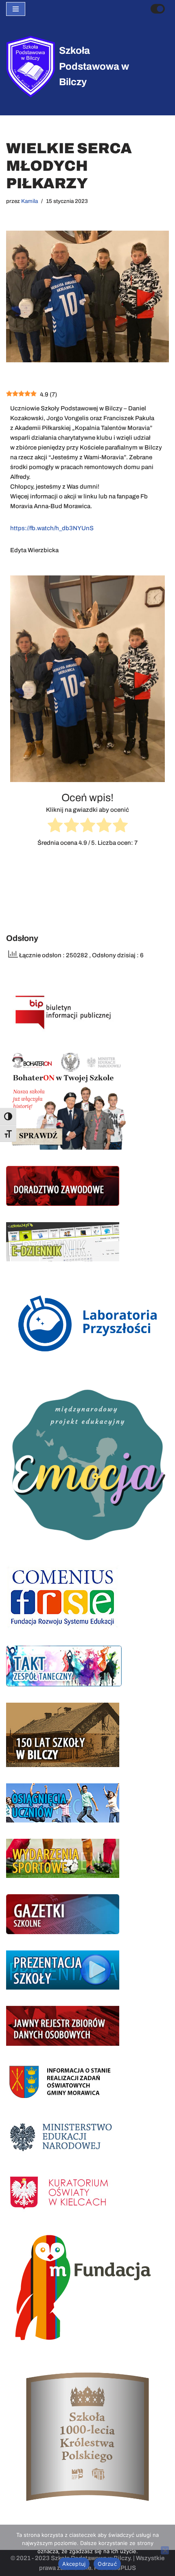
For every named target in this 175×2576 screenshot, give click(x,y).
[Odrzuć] (165, 2550)
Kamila (30, 201)
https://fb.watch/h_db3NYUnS (52, 528)
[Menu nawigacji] (16, 9)
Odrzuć (107, 2564)
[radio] (55, 826)
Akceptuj (74, 2564)
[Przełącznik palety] (158, 9)
